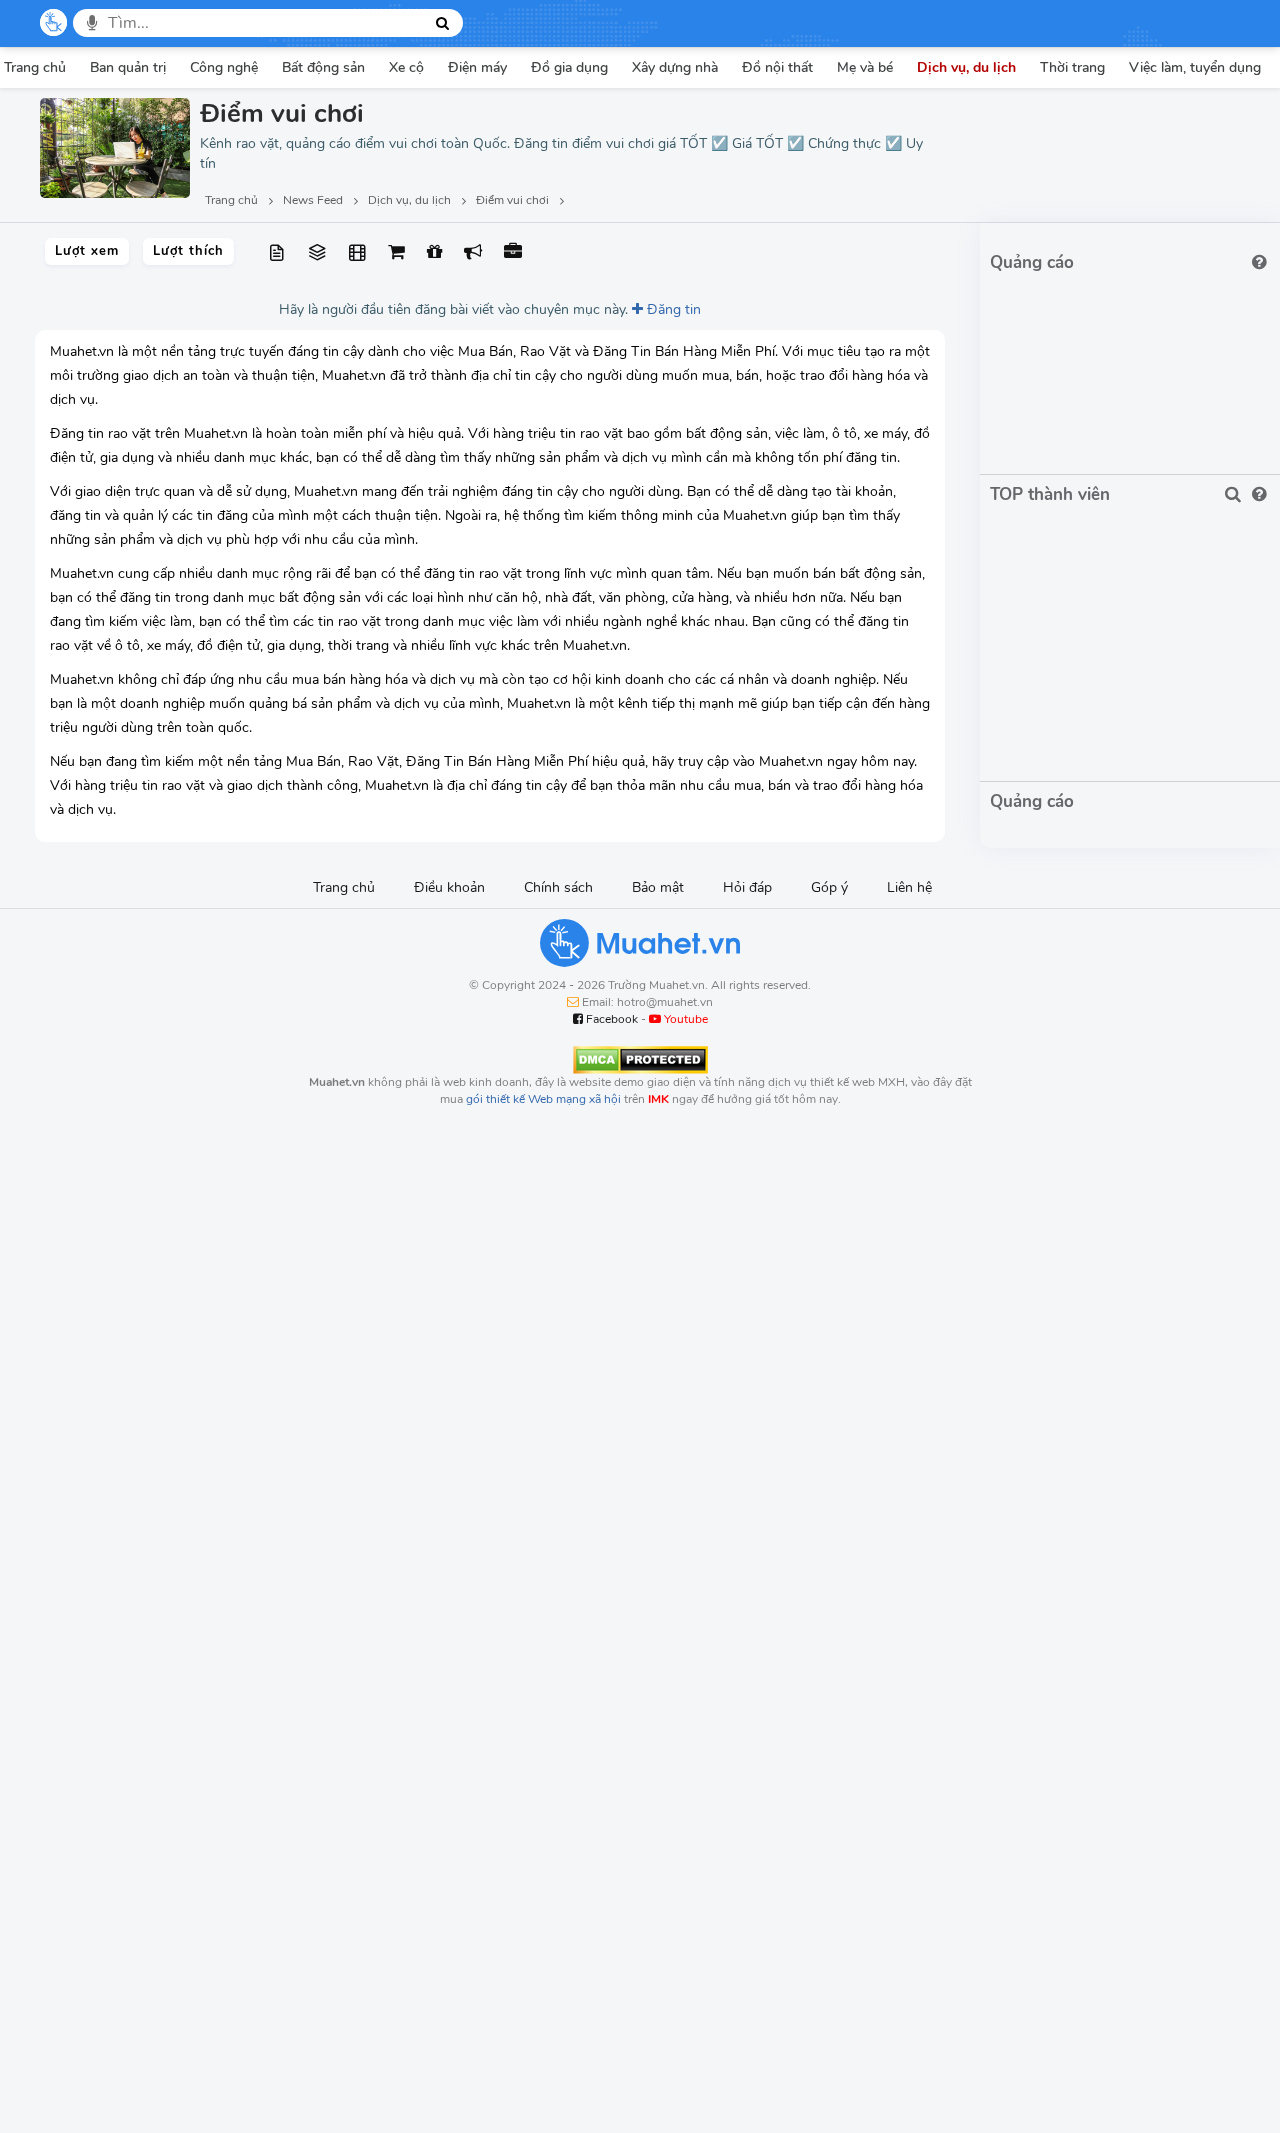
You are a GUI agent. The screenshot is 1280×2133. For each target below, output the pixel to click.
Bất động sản (323, 67)
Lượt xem (87, 251)
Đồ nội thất (777, 67)
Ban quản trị (128, 67)
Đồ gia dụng (569, 67)
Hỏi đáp (747, 887)
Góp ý (829, 887)
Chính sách (558, 887)
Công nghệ (224, 67)
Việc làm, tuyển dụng (1195, 67)
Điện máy (477, 67)
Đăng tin (672, 309)
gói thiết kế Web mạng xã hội (543, 1099)
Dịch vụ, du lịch (966, 67)
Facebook (610, 1019)
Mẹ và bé (865, 67)
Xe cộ (406, 67)
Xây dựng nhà (675, 67)
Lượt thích (188, 251)
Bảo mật (658, 887)
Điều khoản (449, 887)
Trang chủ (344, 887)
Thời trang (1072, 67)
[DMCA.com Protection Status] (640, 1059)
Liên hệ (909, 887)
